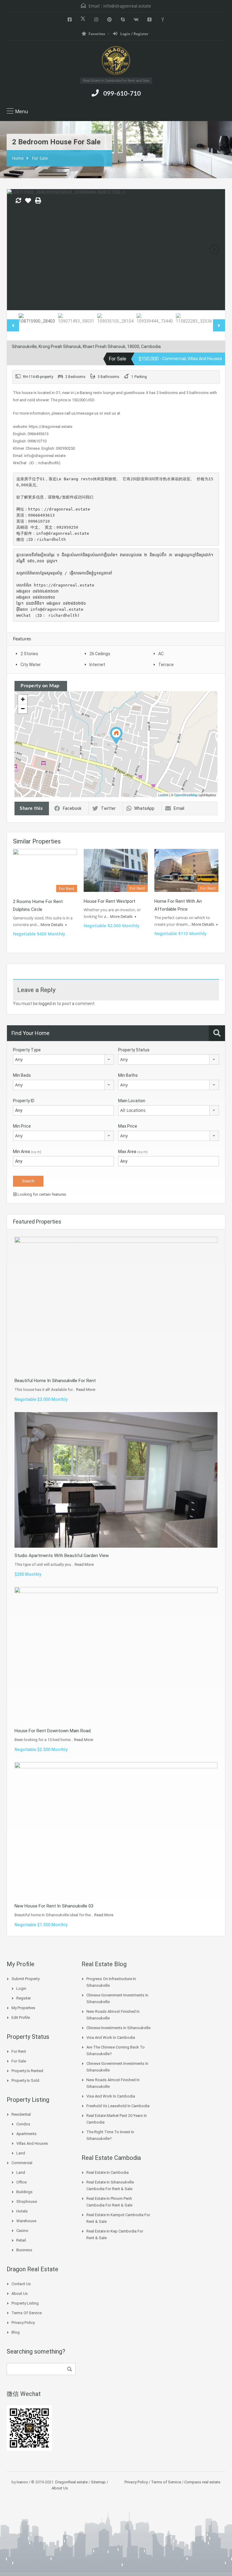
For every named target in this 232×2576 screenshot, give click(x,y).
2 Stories (29, 654)
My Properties (23, 2008)
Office (21, 2182)
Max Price (128, 1126)
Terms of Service (27, 2313)
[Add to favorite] (28, 203)
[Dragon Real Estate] (116, 61)
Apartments (26, 2134)
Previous (18, 250)
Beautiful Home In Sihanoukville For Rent (55, 1381)
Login (21, 1988)
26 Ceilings (100, 654)
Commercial (22, 2163)
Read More (86, 1390)
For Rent (19, 2051)
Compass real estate (202, 2482)
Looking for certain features (41, 1194)
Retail (21, 2240)
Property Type (27, 1050)
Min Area (27, 1152)
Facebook (72, 808)
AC (161, 654)
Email (179, 808)
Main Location (132, 1101)
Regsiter (24, 1998)
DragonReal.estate (71, 2482)
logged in (47, 1004)
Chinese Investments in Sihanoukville (118, 2028)
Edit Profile (21, 2017)
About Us (20, 2293)
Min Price (22, 1126)
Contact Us (21, 2284)
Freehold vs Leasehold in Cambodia (118, 2106)
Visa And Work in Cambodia (111, 2037)
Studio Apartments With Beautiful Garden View (62, 1556)
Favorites (97, 34)
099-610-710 (122, 94)
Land (21, 2153)
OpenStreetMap (186, 795)
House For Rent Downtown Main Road (53, 1731)
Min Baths (128, 1075)
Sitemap (98, 2482)
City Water (31, 665)
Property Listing (25, 2303)
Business (24, 2250)
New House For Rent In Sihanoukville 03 (54, 1906)
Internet (97, 665)
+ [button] (23, 699)
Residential (21, 2114)
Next (214, 250)
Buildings (24, 2192)
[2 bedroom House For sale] (116, 736)
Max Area (133, 1152)
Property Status (134, 1050)
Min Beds (22, 1075)
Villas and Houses (32, 2143)
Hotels (22, 2211)
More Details (52, 925)
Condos (23, 2124)
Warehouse (26, 2221)
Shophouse (27, 2201)
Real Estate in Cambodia (108, 2172)
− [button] (23, 709)
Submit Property (26, 1979)
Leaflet (163, 795)
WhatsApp (144, 808)
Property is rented (27, 2071)
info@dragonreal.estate (127, 6)
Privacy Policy (23, 2323)
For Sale (40, 158)
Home (18, 158)
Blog (16, 2332)
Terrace (166, 665)
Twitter (108, 808)
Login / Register (134, 34)
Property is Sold (25, 2080)
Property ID (24, 1101)
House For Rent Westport (110, 901)
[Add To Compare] (18, 201)
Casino (22, 2231)
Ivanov (22, 2482)
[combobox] (63, 1060)
